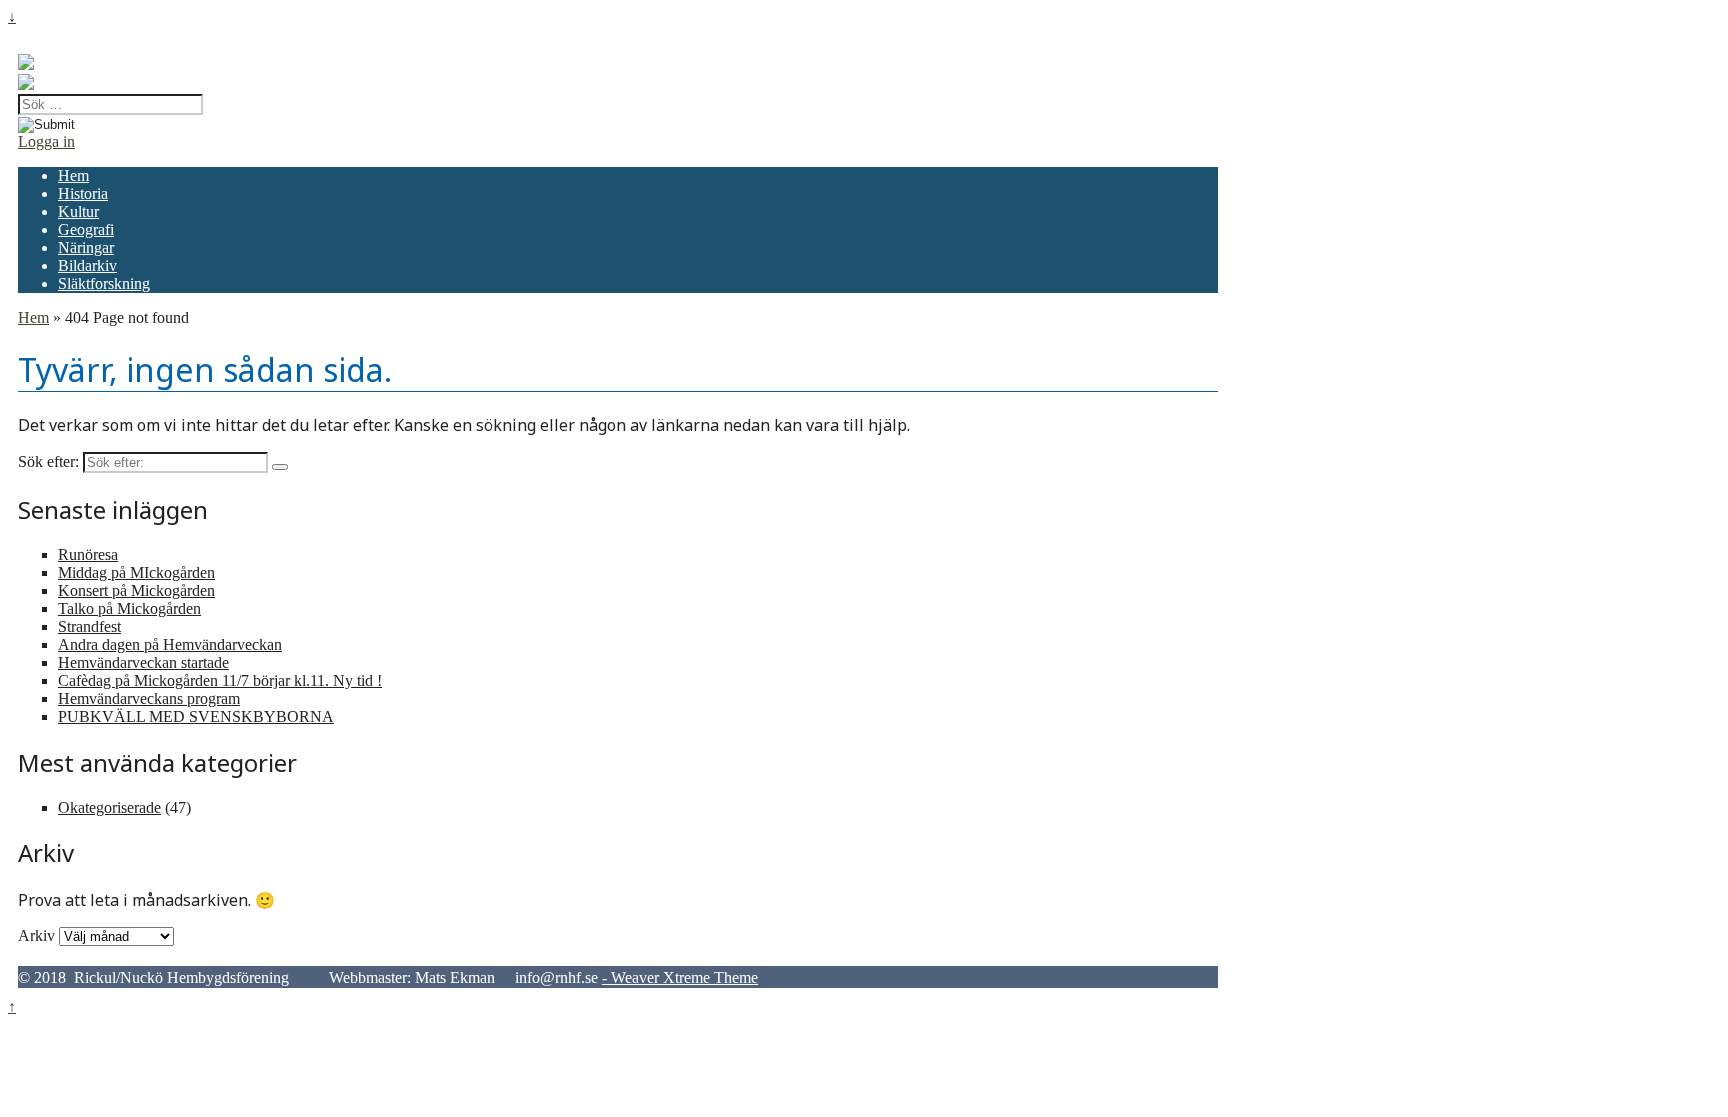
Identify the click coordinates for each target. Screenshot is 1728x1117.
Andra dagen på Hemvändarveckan (170, 644)
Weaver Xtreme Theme (684, 977)
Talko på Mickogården (129, 608)
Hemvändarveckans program (149, 698)
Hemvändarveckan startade (143, 662)
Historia (83, 193)
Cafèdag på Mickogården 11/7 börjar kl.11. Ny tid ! (220, 680)
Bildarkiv (87, 265)
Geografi (86, 229)
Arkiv (36, 935)
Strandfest (89, 626)
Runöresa (88, 554)
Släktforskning (104, 283)
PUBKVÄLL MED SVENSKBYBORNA (196, 716)
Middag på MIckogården (136, 572)
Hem (73, 175)
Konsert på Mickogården (136, 590)
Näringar (86, 247)
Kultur (78, 211)
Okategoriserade (109, 807)
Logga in (46, 141)
